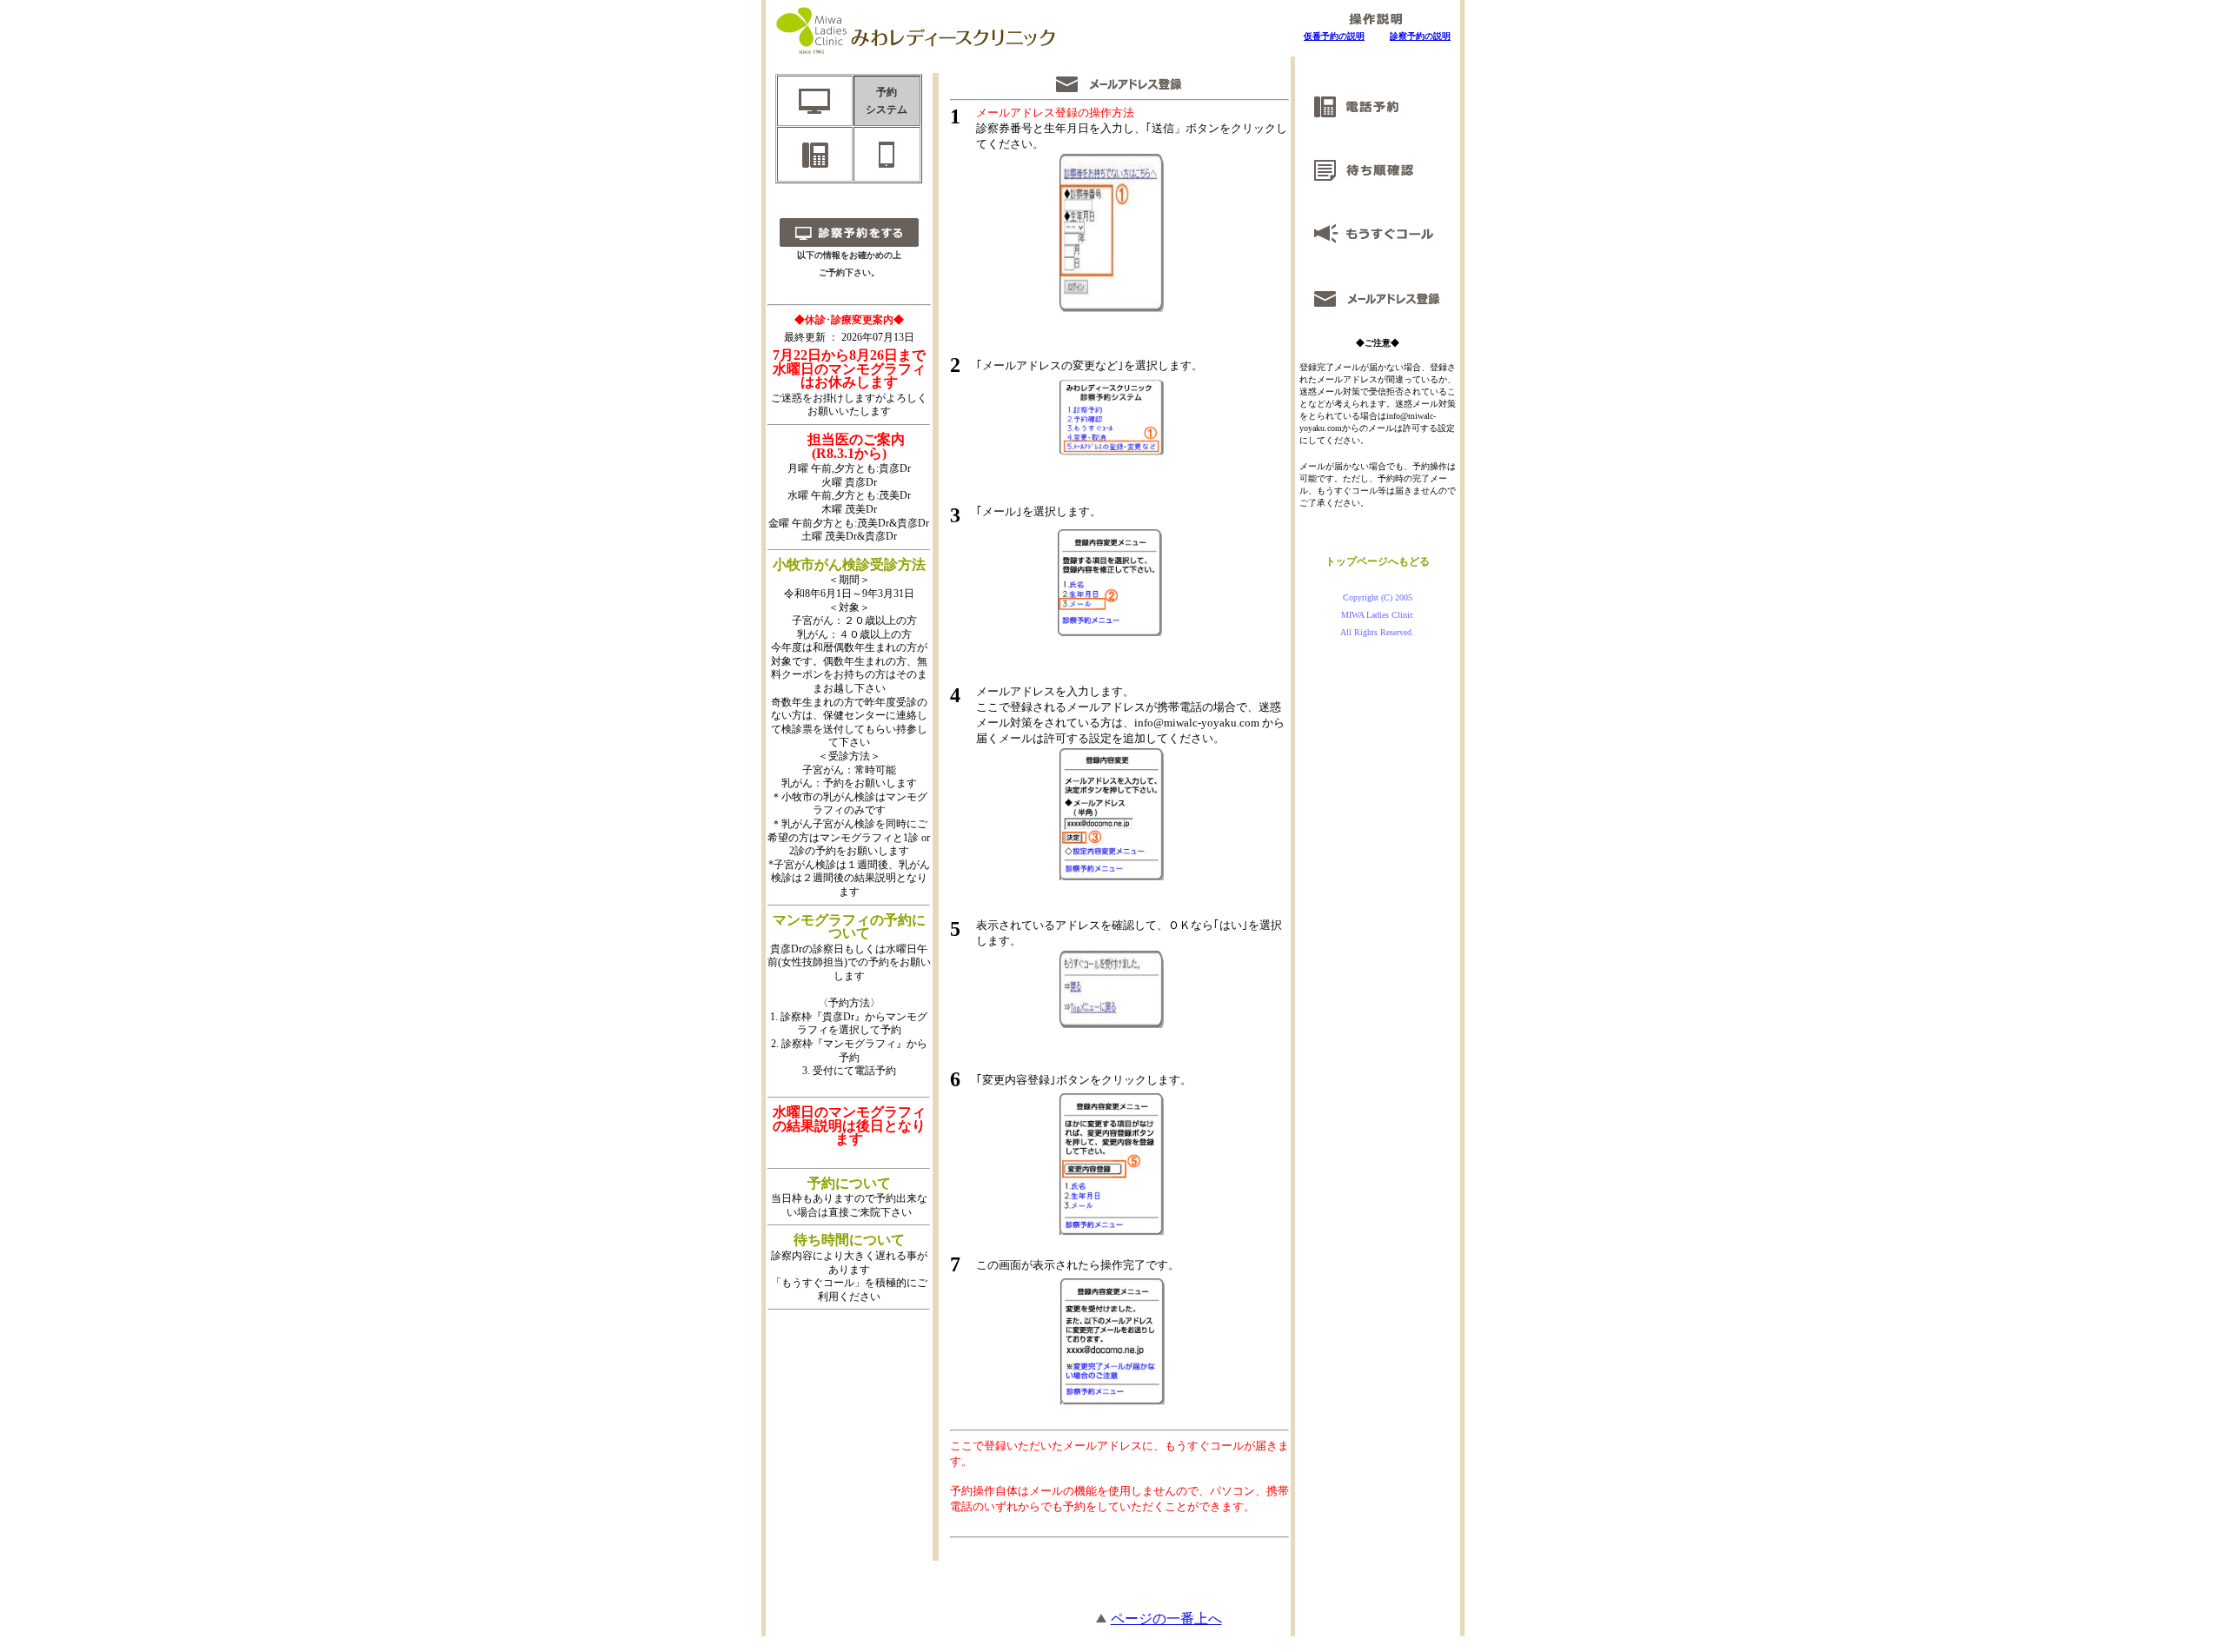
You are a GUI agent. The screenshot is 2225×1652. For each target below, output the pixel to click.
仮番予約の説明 (1334, 36)
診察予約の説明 (1420, 36)
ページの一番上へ (1166, 1619)
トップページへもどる (1378, 561)
